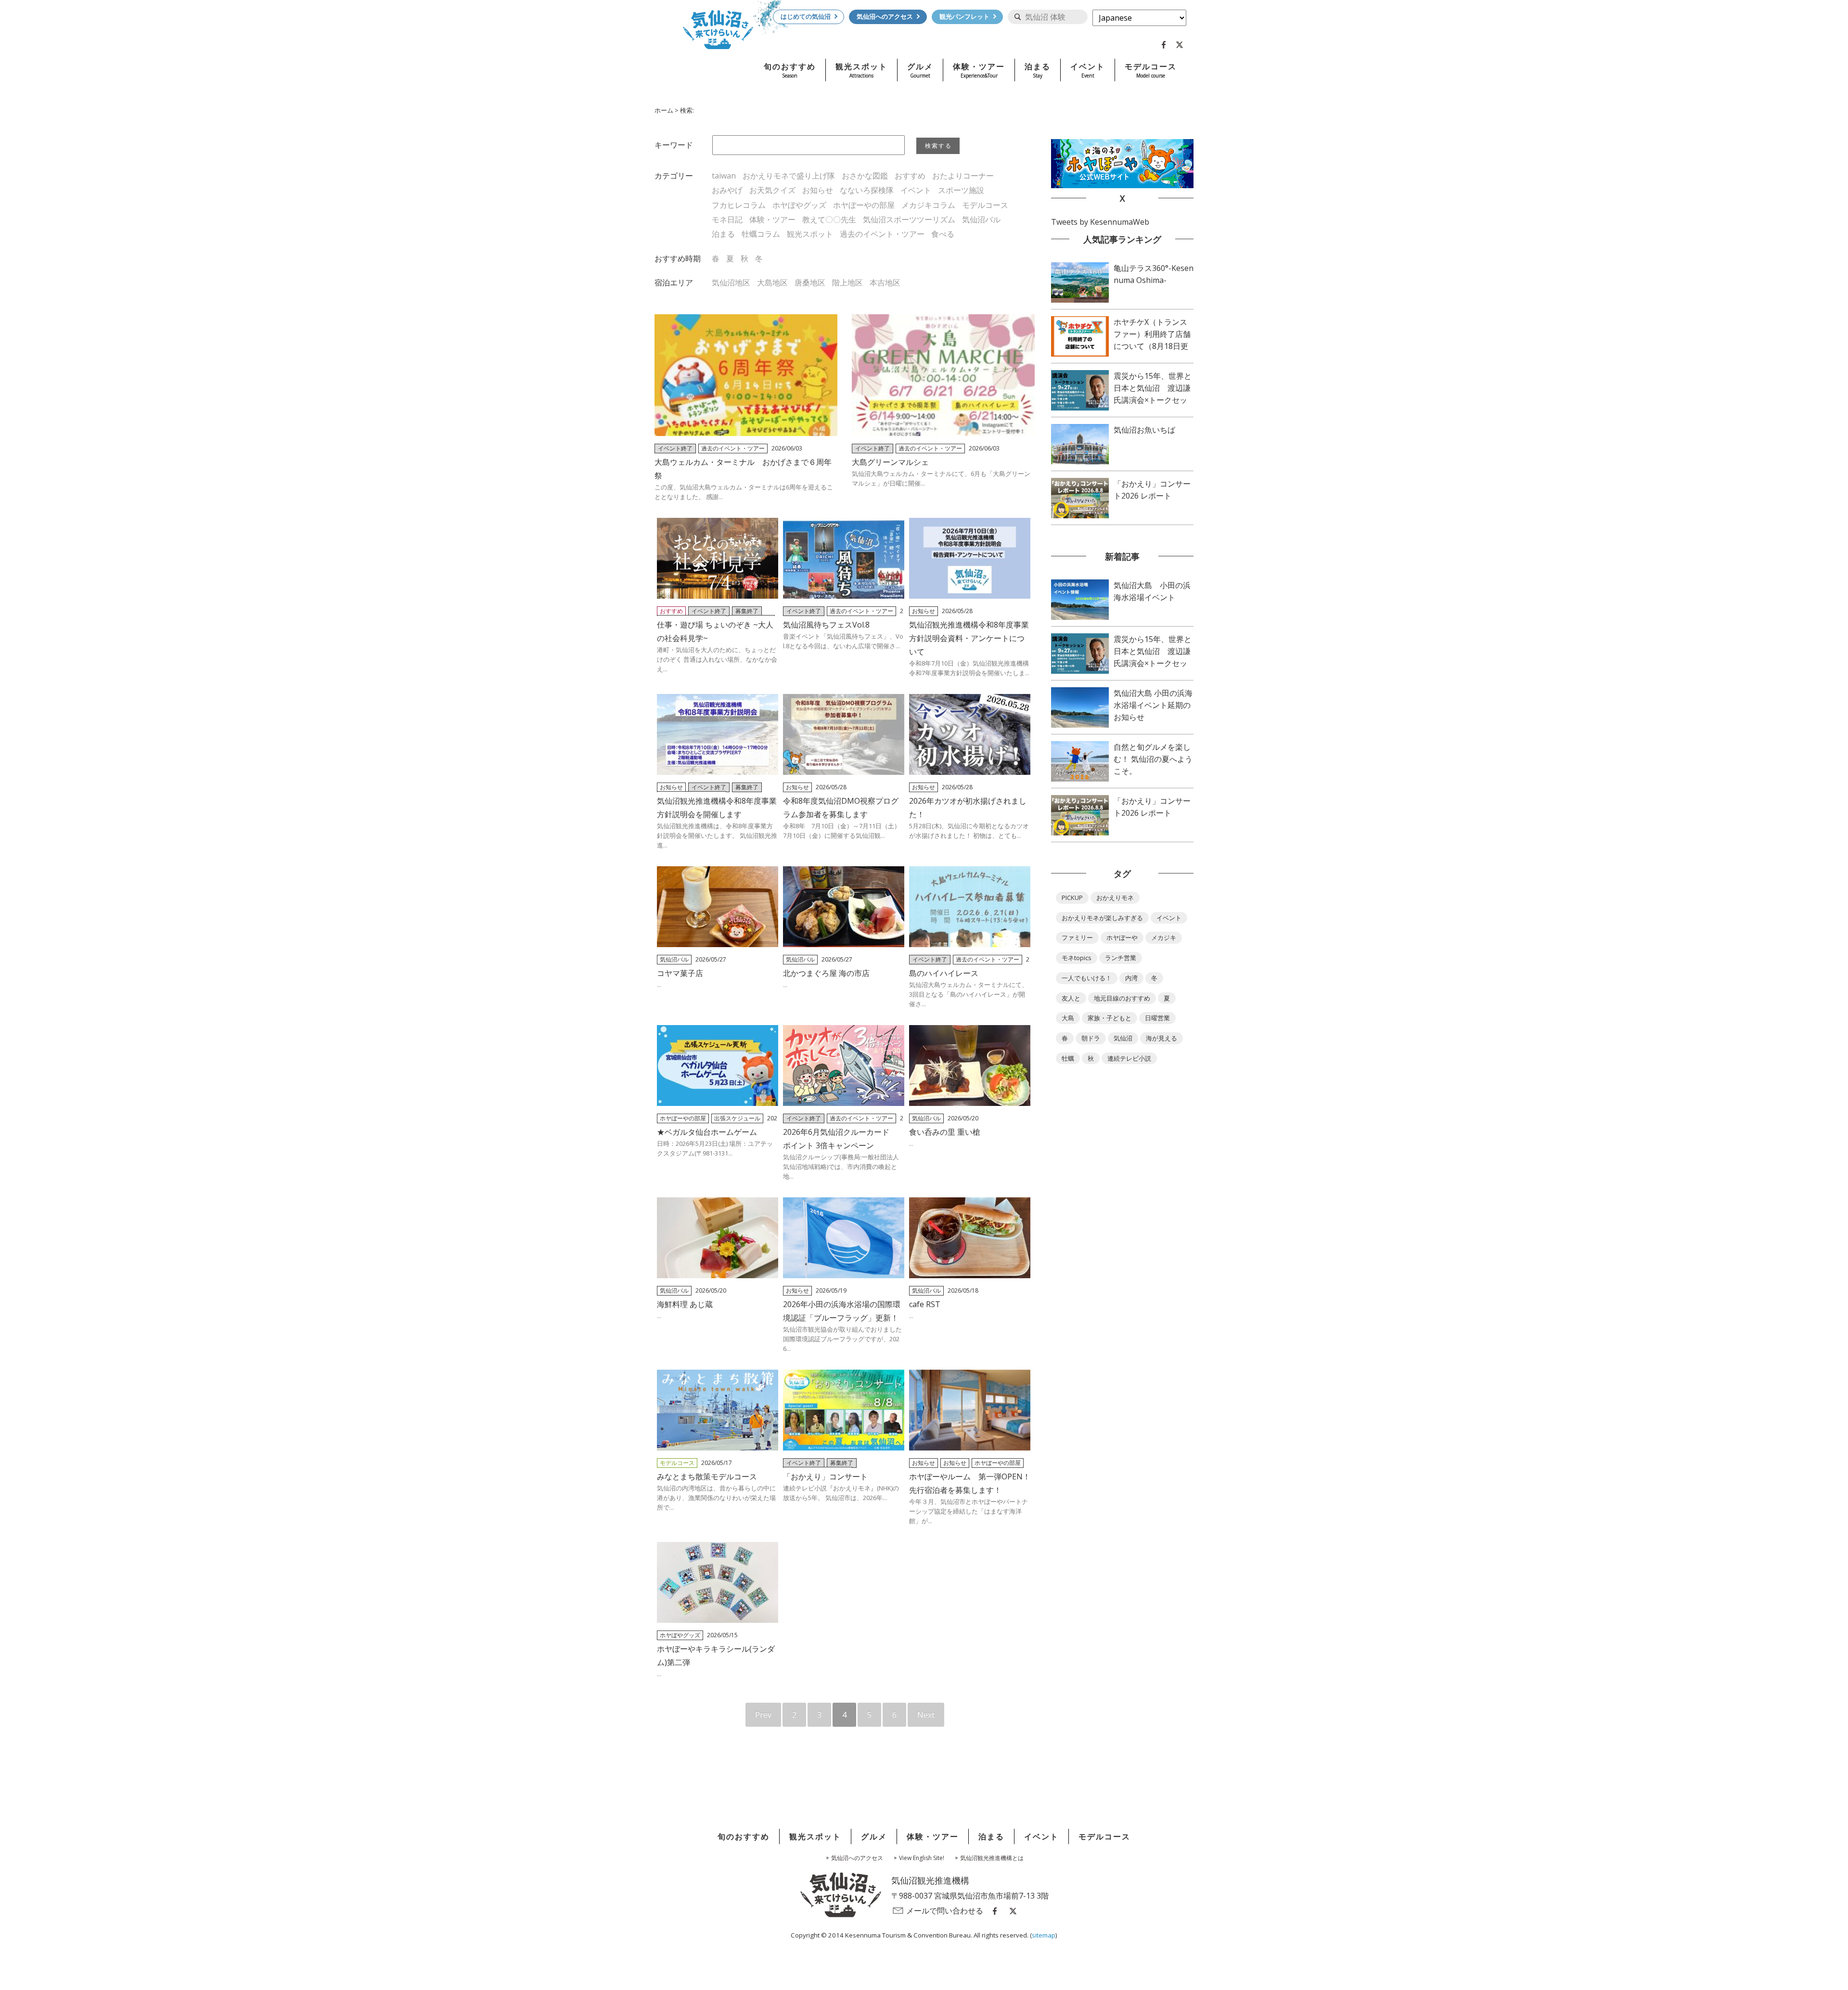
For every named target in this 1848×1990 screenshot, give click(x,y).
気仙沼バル (981, 219)
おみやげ (727, 190)
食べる (943, 234)
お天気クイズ (772, 190)
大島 (1068, 1018)
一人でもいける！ (1087, 978)
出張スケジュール (737, 1118)
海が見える (1161, 1038)
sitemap (1044, 1935)
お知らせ (818, 190)
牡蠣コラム (761, 234)
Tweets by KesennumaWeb (1100, 222)
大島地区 (772, 282)
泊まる (723, 234)
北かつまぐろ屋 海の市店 (826, 973)
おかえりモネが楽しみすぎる (1102, 918)
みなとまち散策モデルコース (707, 1476)
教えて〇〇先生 (829, 219)
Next (926, 1715)
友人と (1071, 998)
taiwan (724, 176)
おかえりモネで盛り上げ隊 (789, 176)
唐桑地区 (810, 282)
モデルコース (985, 205)
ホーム (664, 110)
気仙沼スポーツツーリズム (909, 219)
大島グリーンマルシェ (890, 462)
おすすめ (910, 176)
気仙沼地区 (731, 282)
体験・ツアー (772, 219)
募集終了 (747, 611)
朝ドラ (1091, 1038)
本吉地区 (885, 282)
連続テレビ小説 (1129, 1058)
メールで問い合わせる (945, 1911)
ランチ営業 (1121, 958)
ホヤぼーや (1122, 937)
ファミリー (1077, 937)
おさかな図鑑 (865, 176)
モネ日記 (727, 219)
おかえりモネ (1115, 898)
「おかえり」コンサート (825, 1476)
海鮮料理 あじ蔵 (685, 1304)
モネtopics (1077, 958)
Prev (763, 1715)
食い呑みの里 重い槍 (945, 1132)
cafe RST (925, 1304)
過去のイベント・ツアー (882, 234)
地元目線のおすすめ (1122, 998)
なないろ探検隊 (867, 190)
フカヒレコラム (739, 205)
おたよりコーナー (963, 176)
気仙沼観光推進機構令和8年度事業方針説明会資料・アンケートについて (969, 638)
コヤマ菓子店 (680, 973)
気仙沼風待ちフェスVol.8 (826, 625)
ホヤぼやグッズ (799, 205)
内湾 (1131, 978)
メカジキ (1164, 937)
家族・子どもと (1110, 1018)
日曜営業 (1157, 1018)
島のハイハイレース (944, 973)
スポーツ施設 (961, 190)
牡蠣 (1068, 1058)
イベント (916, 190)
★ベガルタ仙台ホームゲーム (707, 1132)
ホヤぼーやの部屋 (864, 205)
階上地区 (847, 282)
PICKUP (1072, 898)
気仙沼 (1123, 1038)
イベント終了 (675, 448)
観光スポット (810, 234)
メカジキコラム (928, 205)
